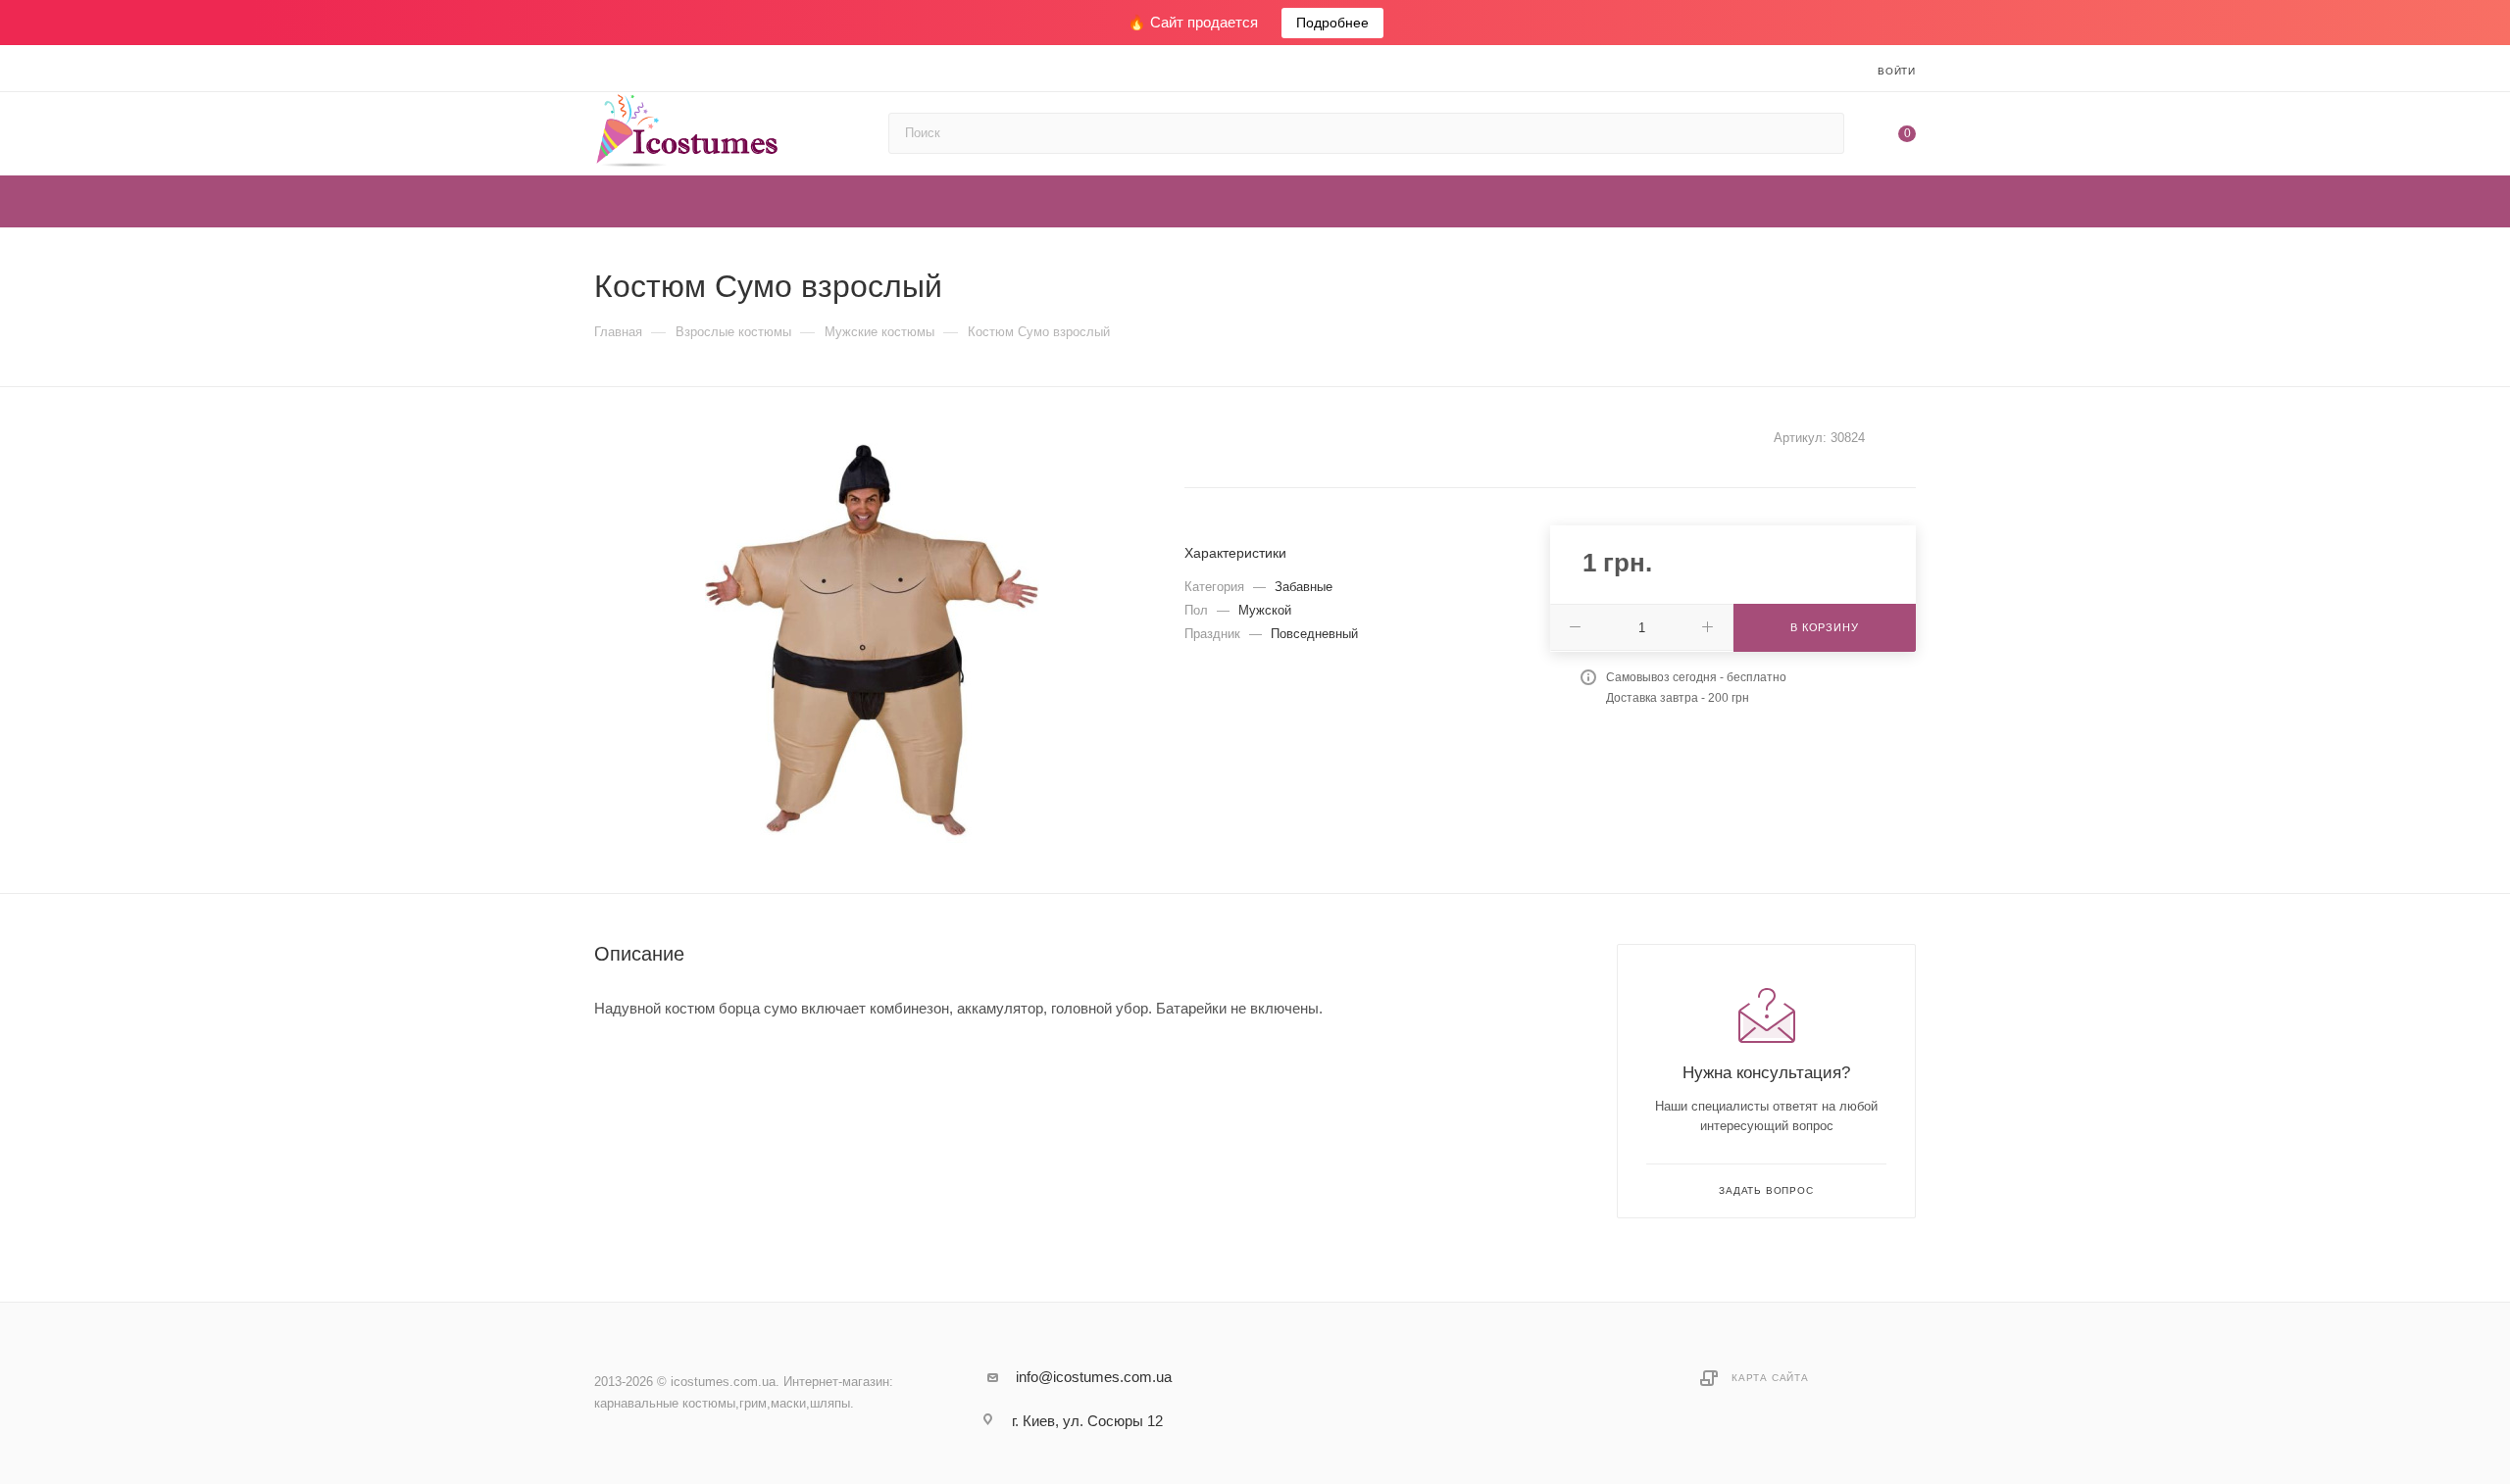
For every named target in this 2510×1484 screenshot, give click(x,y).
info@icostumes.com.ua (1094, 1377)
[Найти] (1820, 133)
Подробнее (1332, 23)
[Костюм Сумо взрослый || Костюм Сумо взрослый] (872, 640)
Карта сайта (1770, 1378)
